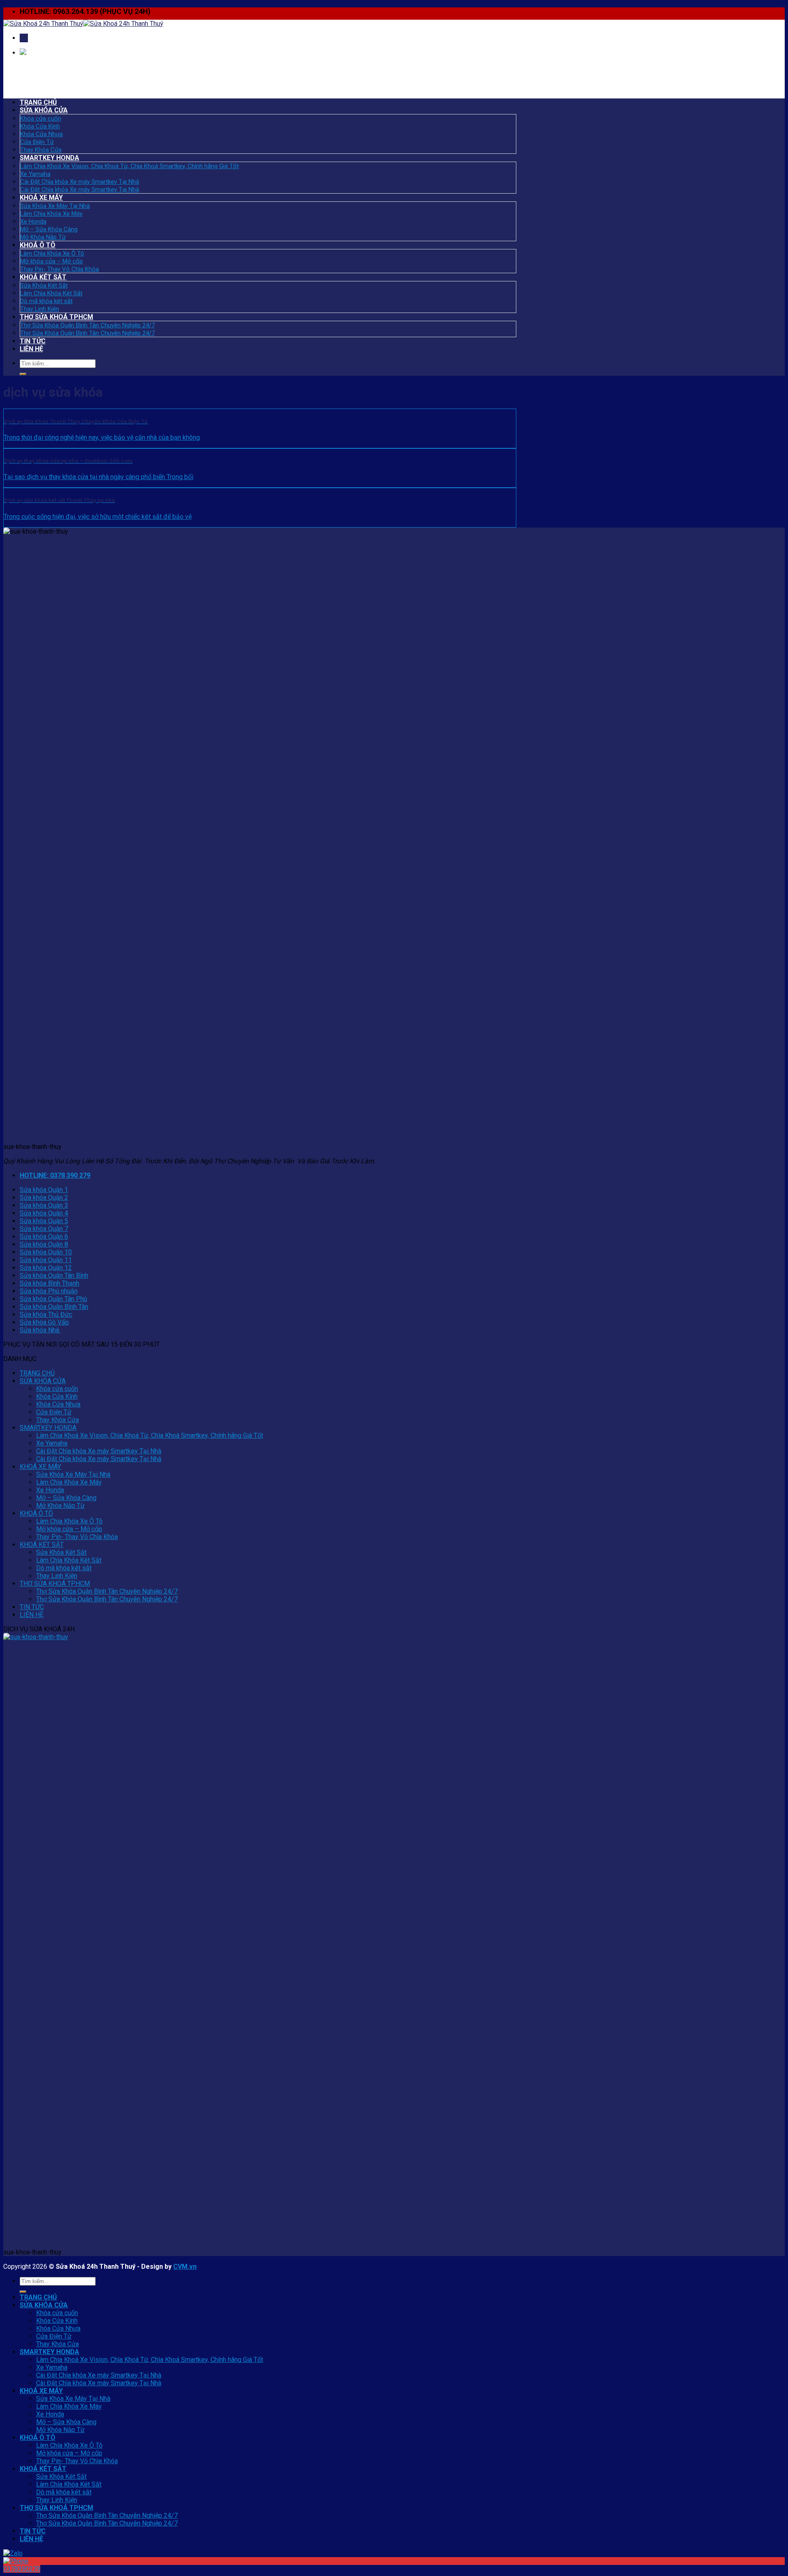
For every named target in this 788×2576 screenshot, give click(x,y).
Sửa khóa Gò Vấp (44, 1322)
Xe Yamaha (35, 174)
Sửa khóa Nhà (40, 1330)
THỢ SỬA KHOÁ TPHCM (56, 317)
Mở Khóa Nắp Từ (43, 237)
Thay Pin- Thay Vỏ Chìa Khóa (60, 269)
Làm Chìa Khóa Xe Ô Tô (52, 253)
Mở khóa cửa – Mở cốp (52, 261)
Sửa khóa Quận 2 (44, 1198)
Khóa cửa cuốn (41, 119)
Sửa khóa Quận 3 (44, 1205)
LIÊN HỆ (31, 349)
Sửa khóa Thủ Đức (46, 1314)
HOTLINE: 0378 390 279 (55, 1175)
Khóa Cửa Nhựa (41, 134)
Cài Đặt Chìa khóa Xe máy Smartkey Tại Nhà (80, 182)
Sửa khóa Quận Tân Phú (53, 1299)
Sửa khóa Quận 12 (46, 1268)
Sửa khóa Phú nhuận (49, 1291)
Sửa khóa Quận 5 (44, 1221)
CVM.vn (185, 2267)
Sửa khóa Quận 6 (44, 1237)
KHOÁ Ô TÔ (38, 245)
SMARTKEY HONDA (49, 158)
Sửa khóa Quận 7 (44, 1229)
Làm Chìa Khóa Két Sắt (51, 293)
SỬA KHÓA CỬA (44, 110)
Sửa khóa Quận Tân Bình (54, 1275)
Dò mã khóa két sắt (46, 301)
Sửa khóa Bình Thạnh (49, 1283)
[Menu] (24, 38)
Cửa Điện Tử (37, 142)
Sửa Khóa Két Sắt (44, 285)
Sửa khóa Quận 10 (46, 1252)
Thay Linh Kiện (40, 309)
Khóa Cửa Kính (40, 126)
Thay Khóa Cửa (41, 150)
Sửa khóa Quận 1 (44, 1190)
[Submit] (23, 374)
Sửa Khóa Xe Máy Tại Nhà (55, 206)
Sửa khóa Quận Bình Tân (54, 1307)
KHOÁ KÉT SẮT (43, 277)
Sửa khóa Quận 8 (44, 1244)
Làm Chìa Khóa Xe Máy (51, 214)
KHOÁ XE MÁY (41, 198)
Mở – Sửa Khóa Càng (49, 229)
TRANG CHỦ (38, 102)
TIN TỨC (33, 341)
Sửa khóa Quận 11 (46, 1260)
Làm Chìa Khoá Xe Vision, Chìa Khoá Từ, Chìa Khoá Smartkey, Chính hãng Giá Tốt (129, 166)
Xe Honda (33, 222)
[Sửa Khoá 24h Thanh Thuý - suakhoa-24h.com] (83, 24)
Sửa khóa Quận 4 (44, 1213)
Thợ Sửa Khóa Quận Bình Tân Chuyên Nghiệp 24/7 (87, 325)
